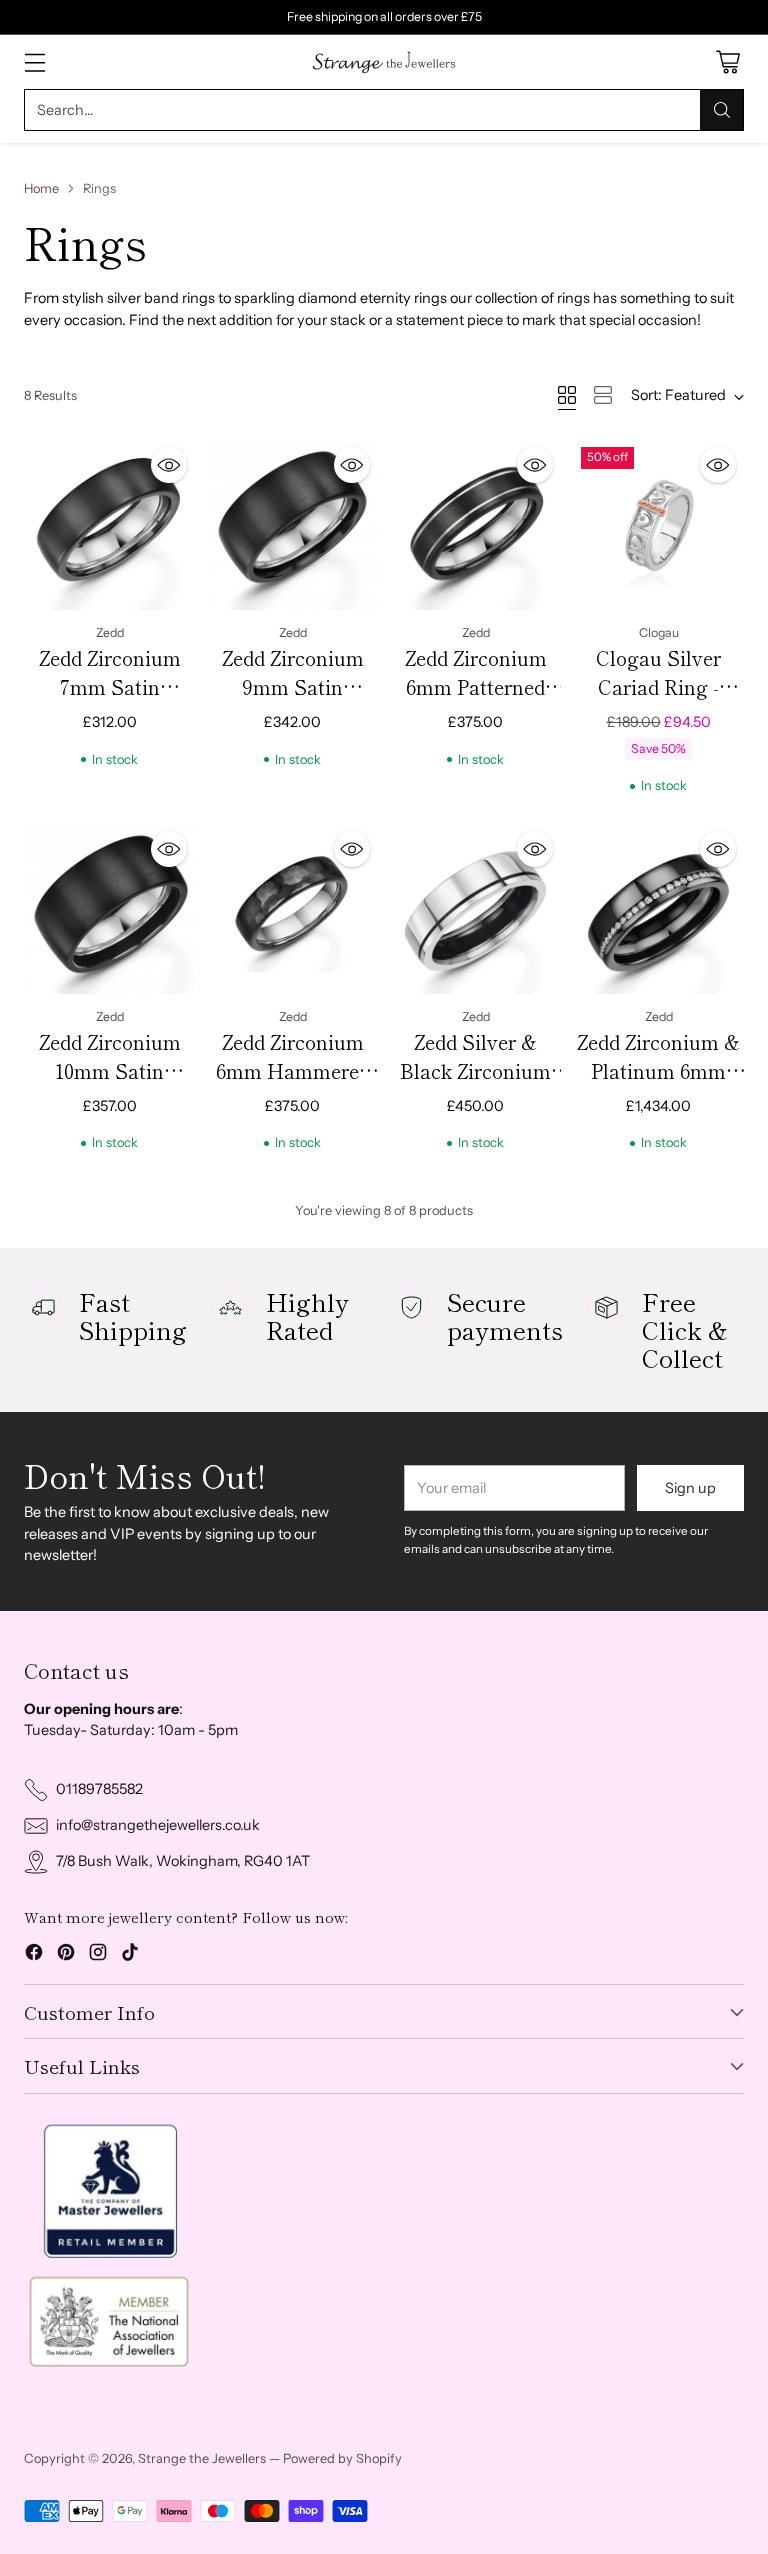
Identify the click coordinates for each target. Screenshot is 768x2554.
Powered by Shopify (342, 2458)
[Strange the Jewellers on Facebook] (34, 1955)
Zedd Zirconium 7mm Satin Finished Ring (110, 687)
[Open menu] (34, 62)
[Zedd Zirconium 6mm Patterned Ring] (475, 524)
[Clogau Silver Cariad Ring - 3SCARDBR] (658, 524)
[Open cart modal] (727, 62)
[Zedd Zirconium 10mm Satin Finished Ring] (109, 908)
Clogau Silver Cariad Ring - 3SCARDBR (658, 687)
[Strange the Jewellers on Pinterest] (66, 1955)
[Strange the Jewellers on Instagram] (98, 1955)
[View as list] (603, 395)
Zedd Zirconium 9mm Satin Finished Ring (293, 687)
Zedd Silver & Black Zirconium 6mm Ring (475, 1071)
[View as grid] (567, 395)
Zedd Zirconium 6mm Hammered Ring (293, 1071)
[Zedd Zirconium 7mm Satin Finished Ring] (109, 524)
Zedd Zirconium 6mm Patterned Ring (476, 687)
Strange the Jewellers (202, 2458)
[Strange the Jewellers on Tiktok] (130, 1955)
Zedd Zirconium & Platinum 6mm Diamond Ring (658, 1071)
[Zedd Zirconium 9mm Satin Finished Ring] (292, 524)
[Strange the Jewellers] (384, 62)
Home (41, 188)
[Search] (722, 110)
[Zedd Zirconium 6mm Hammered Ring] (292, 908)
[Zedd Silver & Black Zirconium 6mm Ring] (475, 908)
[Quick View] (169, 465)
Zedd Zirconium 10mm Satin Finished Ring (110, 1071)
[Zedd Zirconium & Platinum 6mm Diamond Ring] (658, 908)
